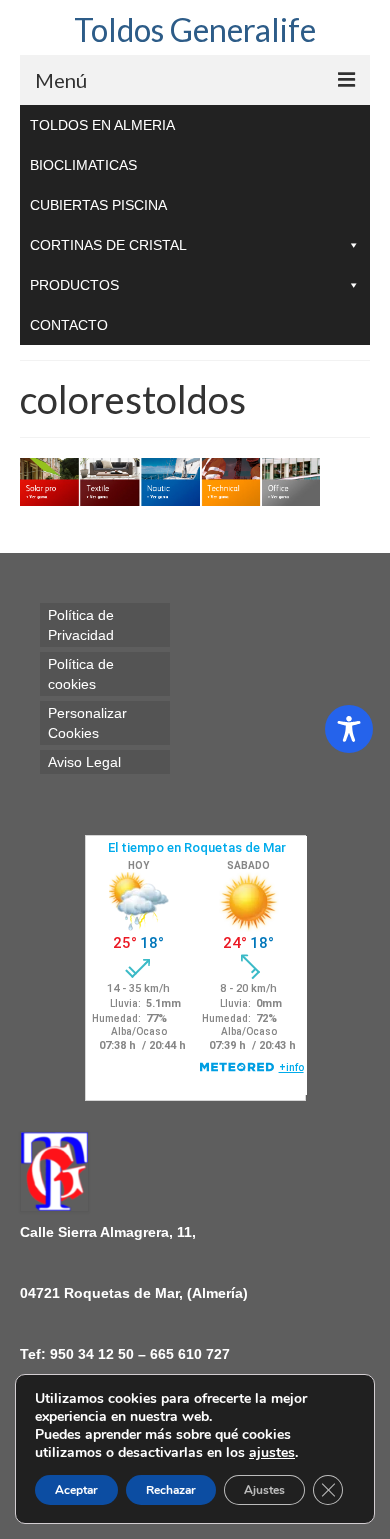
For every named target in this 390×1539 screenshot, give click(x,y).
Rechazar (171, 1490)
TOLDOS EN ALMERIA (102, 125)
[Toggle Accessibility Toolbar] (349, 729)
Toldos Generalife (195, 29)
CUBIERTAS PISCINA (98, 205)
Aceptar (76, 1490)
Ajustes (264, 1490)
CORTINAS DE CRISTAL (108, 245)
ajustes (272, 1453)
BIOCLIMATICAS (83, 165)
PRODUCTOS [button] (74, 285)
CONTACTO (69, 325)
